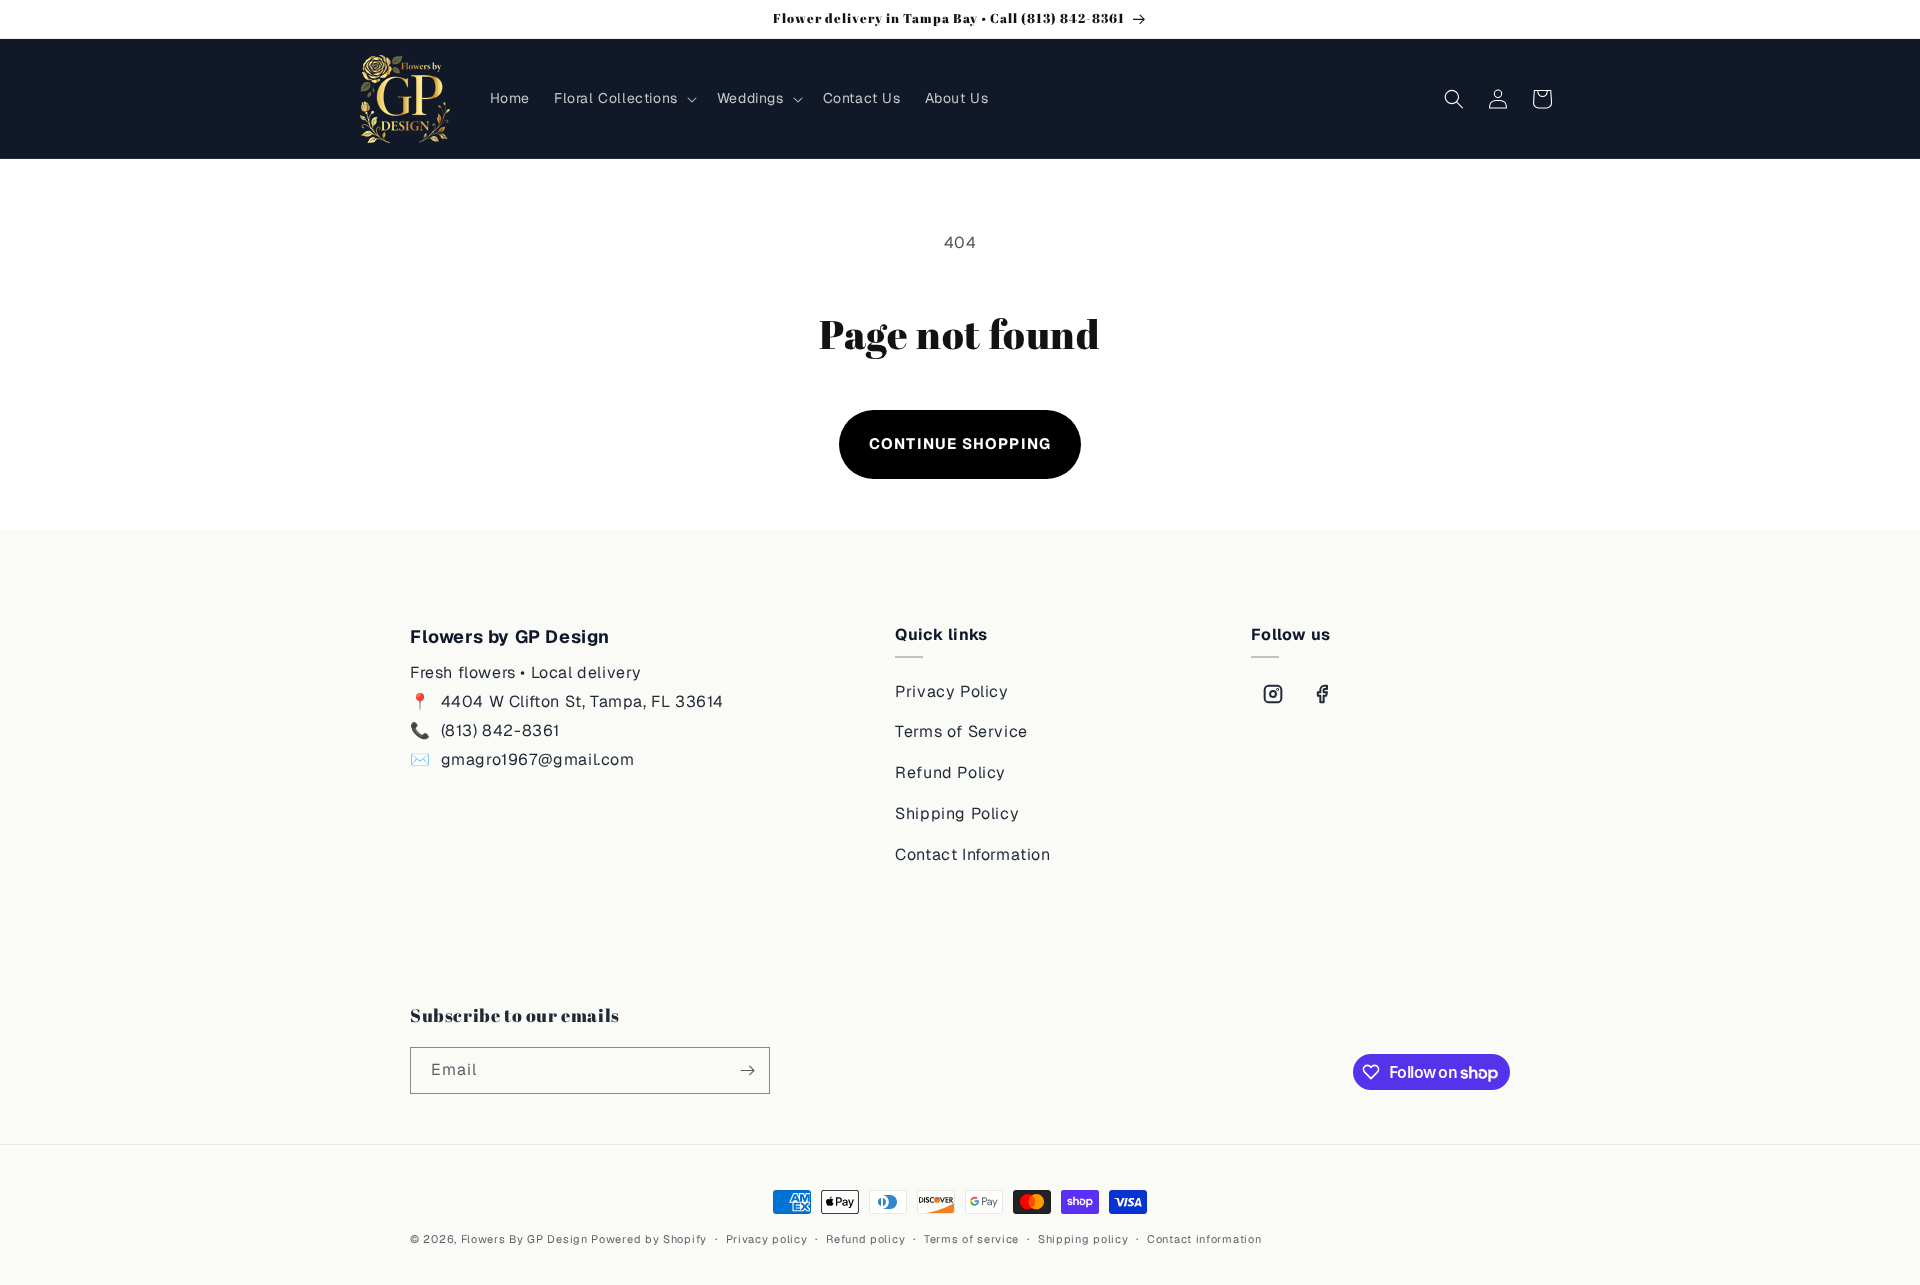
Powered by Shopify (649, 1239)
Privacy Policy (951, 691)
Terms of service (971, 1239)
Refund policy (865, 1239)
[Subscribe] (747, 1070)
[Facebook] (1322, 694)
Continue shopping (960, 443)
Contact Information (972, 854)
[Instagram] (1273, 694)
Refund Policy (950, 772)
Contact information (1204, 1239)
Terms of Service (961, 731)
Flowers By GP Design (524, 1239)
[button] (623, 98)
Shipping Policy (957, 813)
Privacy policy (767, 1239)
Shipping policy (1083, 1239)
